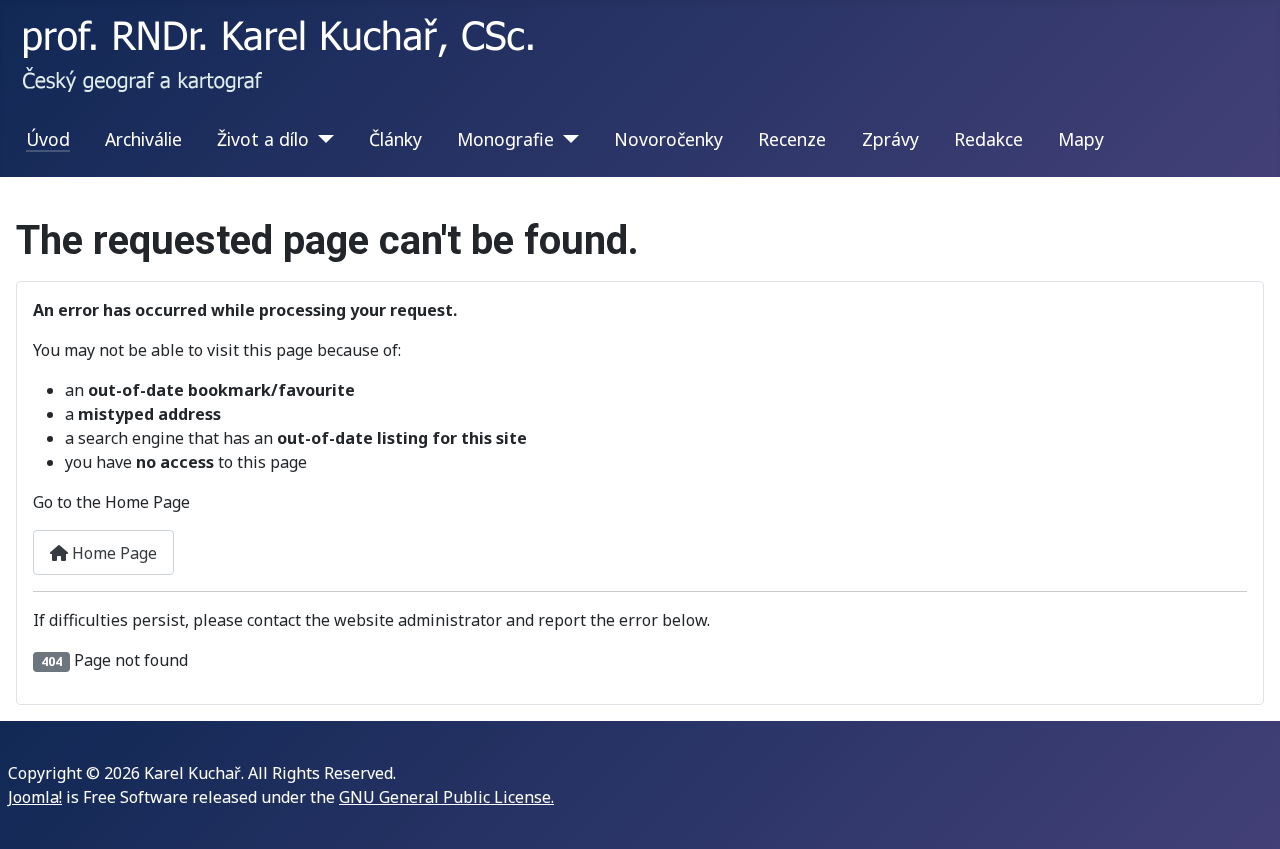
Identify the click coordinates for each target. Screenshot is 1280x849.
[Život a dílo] (321, 139)
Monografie (505, 139)
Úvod (48, 139)
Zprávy (890, 139)
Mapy (1081, 139)
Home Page (112, 553)
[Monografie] (566, 139)
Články (395, 139)
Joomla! (35, 797)
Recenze (792, 139)
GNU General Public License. (446, 797)
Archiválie (143, 139)
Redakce (988, 139)
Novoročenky (668, 139)
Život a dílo (263, 139)
